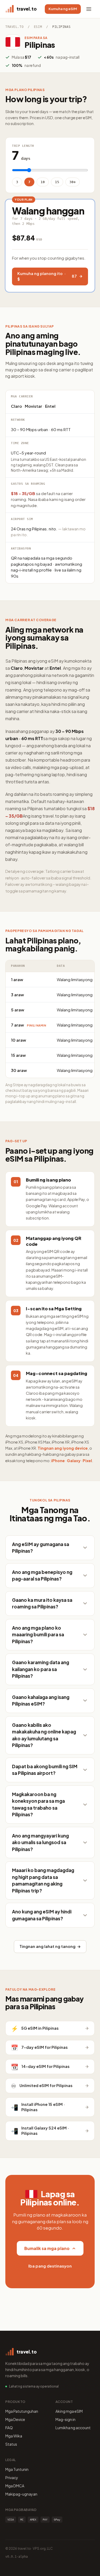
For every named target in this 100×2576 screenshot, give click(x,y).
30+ (73, 182)
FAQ (9, 2428)
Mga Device (15, 2419)
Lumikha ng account (73, 2428)
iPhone (58, 1461)
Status (11, 2444)
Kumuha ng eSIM (63, 9)
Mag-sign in (65, 2419)
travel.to (14, 27)
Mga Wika (14, 2436)
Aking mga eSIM (69, 2411)
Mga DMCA (15, 2486)
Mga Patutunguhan (22, 2411)
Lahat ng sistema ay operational (34, 2386)
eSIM (38, 27)
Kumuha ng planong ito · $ (47, 276)
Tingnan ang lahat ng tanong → (50, 1946)
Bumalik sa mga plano (47, 2248)
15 (57, 182)
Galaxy (74, 1461)
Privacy (12, 2478)
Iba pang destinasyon (50, 2266)
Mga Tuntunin (17, 2469)
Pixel (87, 1461)
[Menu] (89, 9)
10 (43, 182)
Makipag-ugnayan (21, 2494)
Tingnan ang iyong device (63, 1448)
